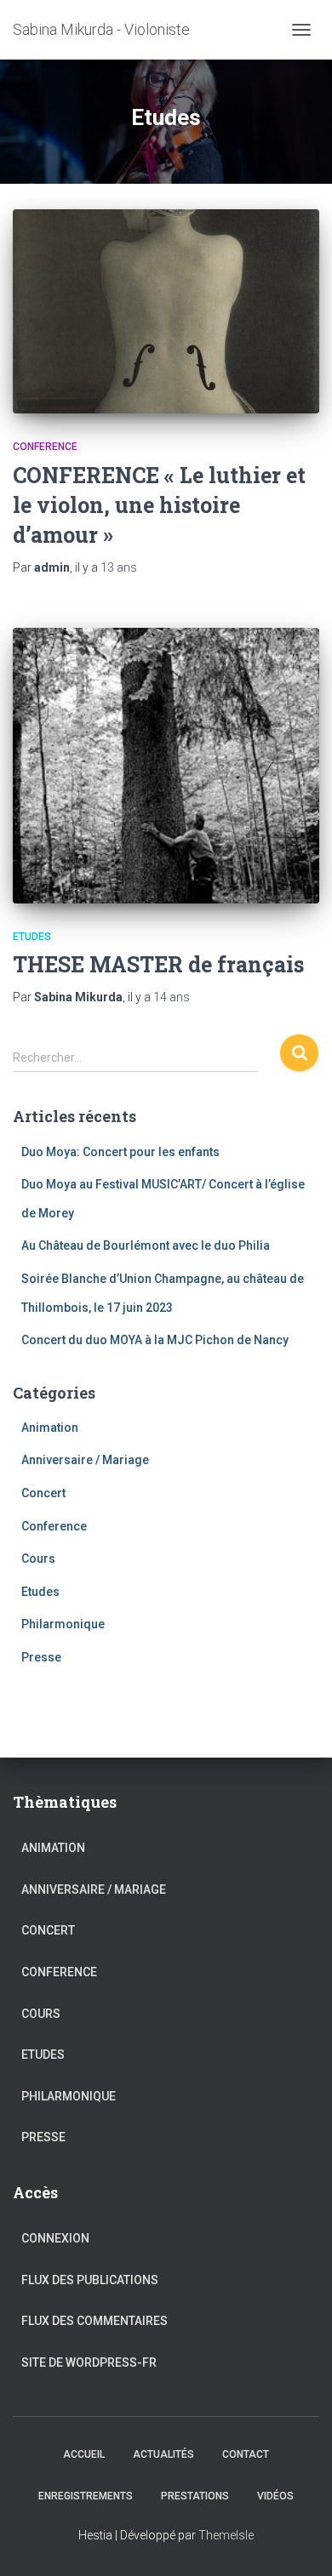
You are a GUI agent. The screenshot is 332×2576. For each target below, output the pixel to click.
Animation (50, 1428)
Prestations (195, 2496)
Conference (45, 447)
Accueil (84, 2454)
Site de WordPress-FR (89, 2362)
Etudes (32, 937)
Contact (246, 2454)
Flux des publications (90, 2280)
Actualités (163, 2454)
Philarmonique (63, 1624)
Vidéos (275, 2496)
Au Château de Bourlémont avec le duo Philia (146, 1245)
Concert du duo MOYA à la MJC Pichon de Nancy (155, 1340)
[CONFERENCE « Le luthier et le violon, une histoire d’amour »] (166, 311)
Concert (43, 1493)
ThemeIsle (226, 2535)
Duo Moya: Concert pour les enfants (120, 1152)
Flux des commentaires (94, 2321)
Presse (41, 1657)
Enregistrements (86, 2496)
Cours (38, 1559)
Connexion (55, 2238)
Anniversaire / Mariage (85, 1460)
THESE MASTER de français (158, 964)
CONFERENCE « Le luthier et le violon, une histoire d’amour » (159, 505)
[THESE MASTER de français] (166, 766)
